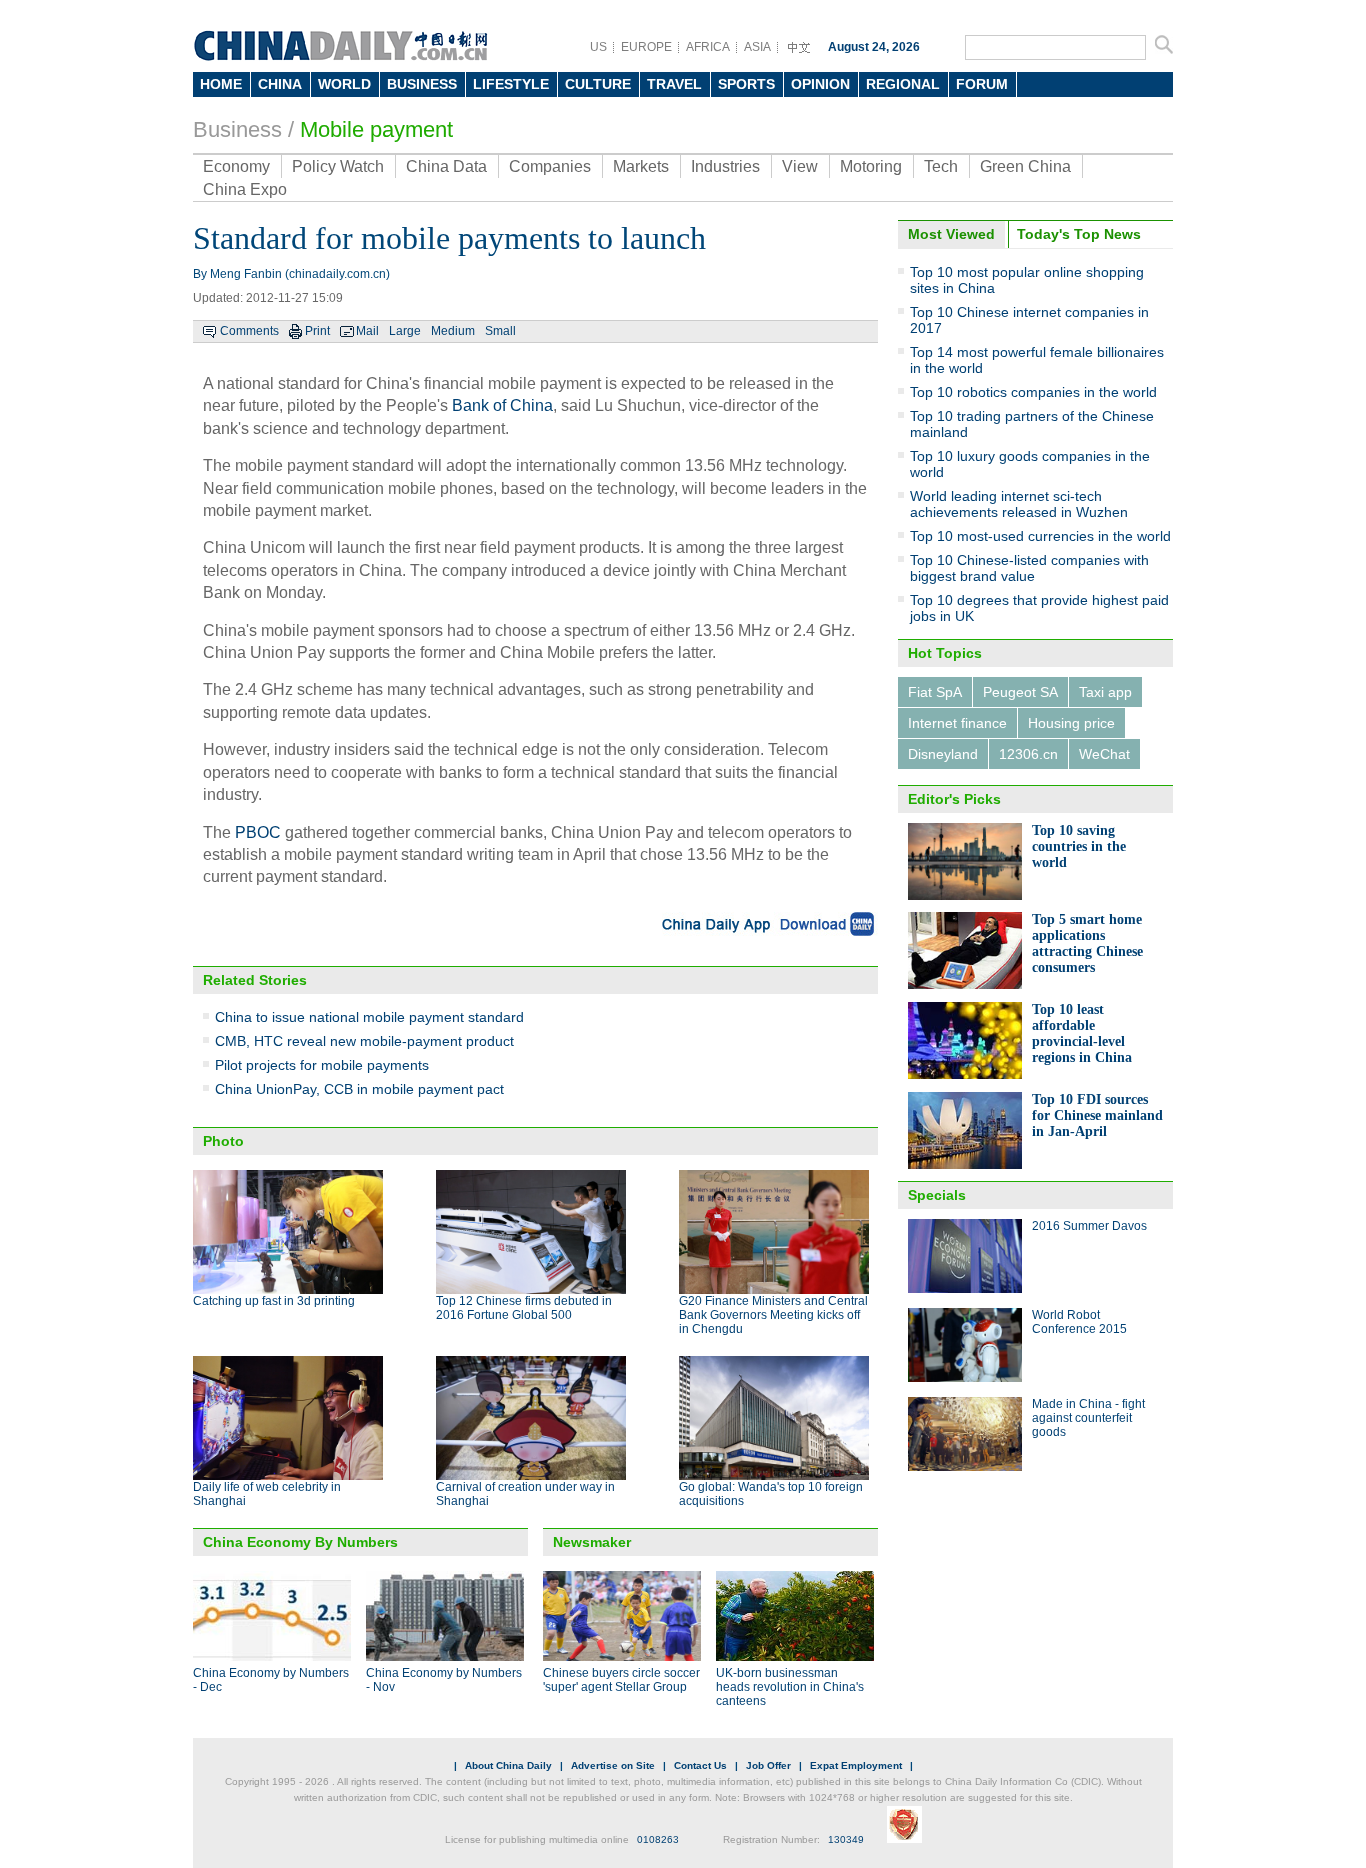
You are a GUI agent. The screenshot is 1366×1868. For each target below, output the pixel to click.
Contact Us (700, 1765)
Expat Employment (856, 1765)
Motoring (871, 166)
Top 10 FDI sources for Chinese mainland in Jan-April (1097, 1115)
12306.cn (1028, 754)
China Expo (245, 189)
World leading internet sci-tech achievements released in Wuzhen (1019, 504)
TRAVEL (674, 84)
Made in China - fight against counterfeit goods (1088, 1418)
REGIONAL (903, 84)
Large (405, 331)
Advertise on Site (613, 1765)
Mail (367, 331)
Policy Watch (338, 166)
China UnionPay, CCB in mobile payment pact (359, 1089)
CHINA (280, 84)
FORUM (982, 84)
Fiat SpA (935, 692)
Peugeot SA (1020, 692)
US (598, 47)
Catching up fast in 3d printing (274, 1301)
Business (237, 129)
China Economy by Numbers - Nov (444, 1680)
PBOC (258, 832)
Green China (1025, 166)
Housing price (1071, 723)
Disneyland (943, 754)
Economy (236, 166)
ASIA (757, 47)
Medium (453, 331)
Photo (223, 1141)
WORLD (344, 84)
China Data (446, 166)
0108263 (658, 1839)
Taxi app (1105, 692)
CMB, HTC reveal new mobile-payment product (364, 1041)
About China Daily (508, 1765)
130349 (846, 1839)
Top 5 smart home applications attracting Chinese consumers (1087, 943)
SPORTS (746, 84)
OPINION (820, 84)
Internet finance (957, 723)
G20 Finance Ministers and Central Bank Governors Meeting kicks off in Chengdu (773, 1315)
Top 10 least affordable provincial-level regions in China (1082, 1033)
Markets (641, 166)
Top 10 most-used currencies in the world (1040, 536)
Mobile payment (376, 129)
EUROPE (646, 47)
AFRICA (708, 47)
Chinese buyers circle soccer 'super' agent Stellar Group (621, 1680)
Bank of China (502, 405)
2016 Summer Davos (1089, 1226)
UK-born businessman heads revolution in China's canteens (790, 1687)
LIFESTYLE (511, 84)
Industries (725, 166)
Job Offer (768, 1765)
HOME (221, 84)
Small (500, 331)
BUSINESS (422, 84)
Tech (941, 166)
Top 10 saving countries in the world (1079, 846)
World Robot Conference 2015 (1079, 1322)
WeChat (1104, 754)
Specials (937, 1195)
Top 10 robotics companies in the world (1033, 392)
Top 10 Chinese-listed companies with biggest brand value (1029, 568)
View (800, 166)
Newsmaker (592, 1542)
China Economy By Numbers (300, 1542)
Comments (249, 331)
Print (317, 331)
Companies (550, 166)
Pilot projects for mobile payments (322, 1065)
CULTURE (598, 84)
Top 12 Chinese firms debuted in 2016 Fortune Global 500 (524, 1308)
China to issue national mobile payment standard (369, 1017)
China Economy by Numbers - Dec (271, 1680)
